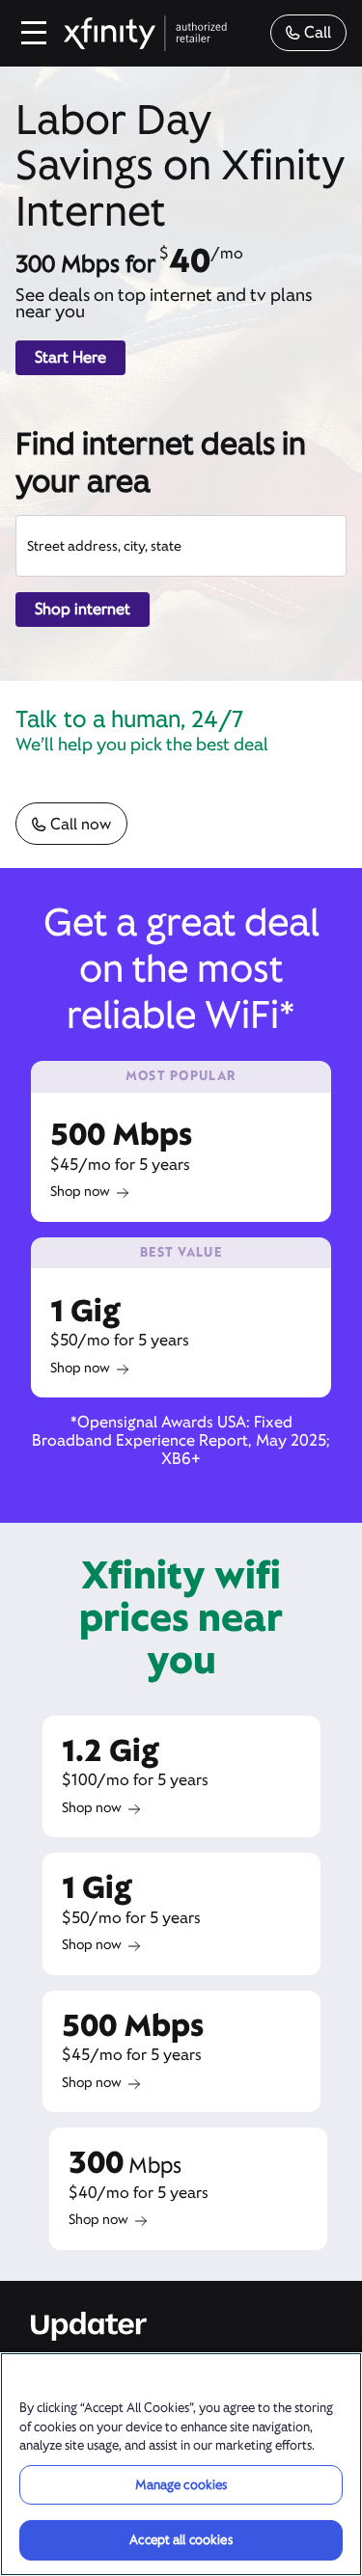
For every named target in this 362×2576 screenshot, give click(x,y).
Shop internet (83, 609)
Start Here (70, 357)
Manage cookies (181, 2485)
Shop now (80, 1191)
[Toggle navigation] (35, 33)
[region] (181, 2464)
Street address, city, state (104, 546)
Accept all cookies (181, 2540)
